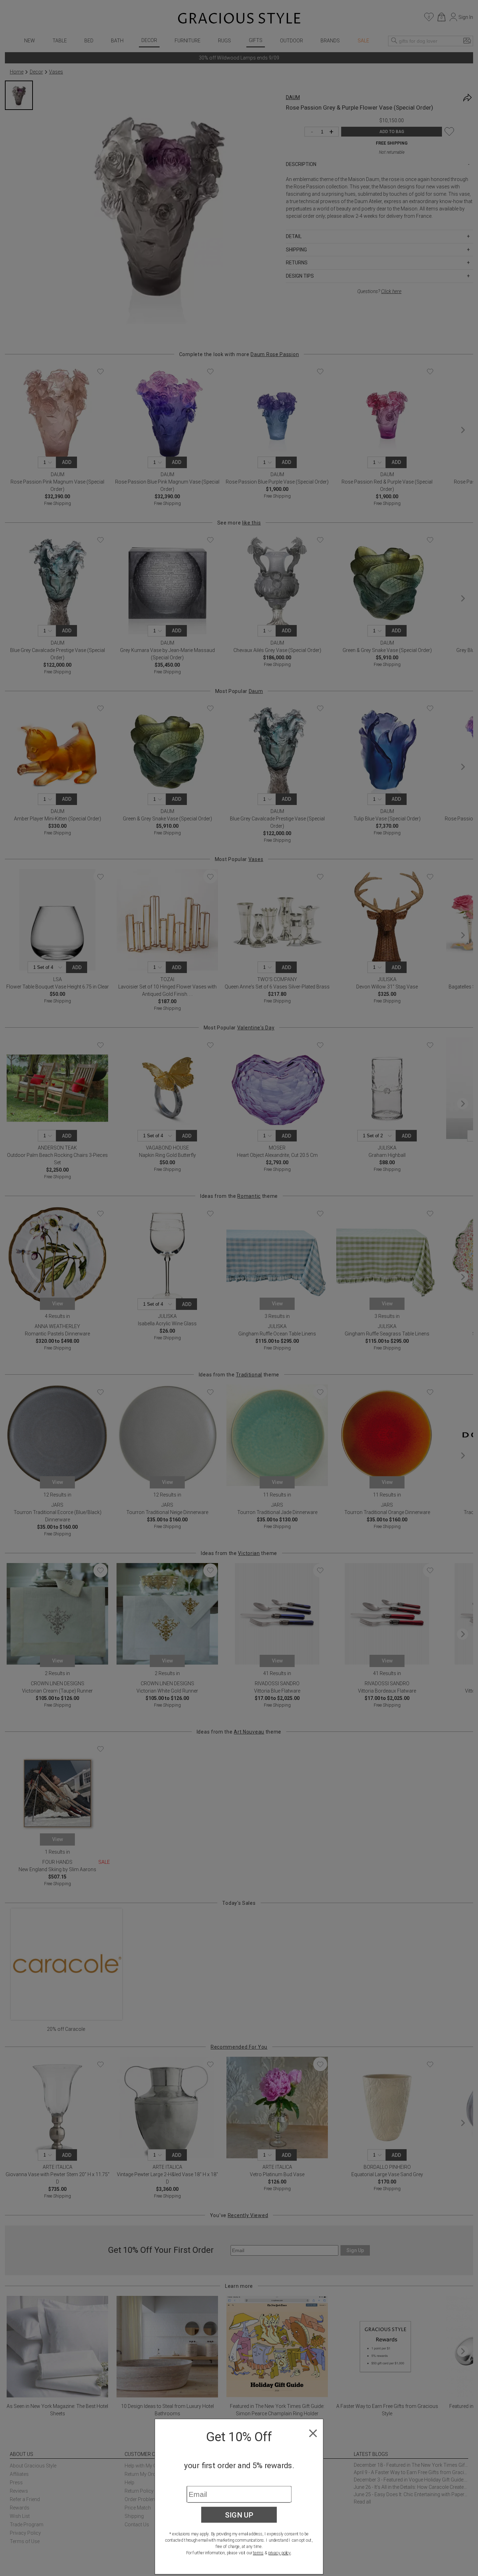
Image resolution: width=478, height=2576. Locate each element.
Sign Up (239, 2515)
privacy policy (279, 2553)
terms (258, 2553)
